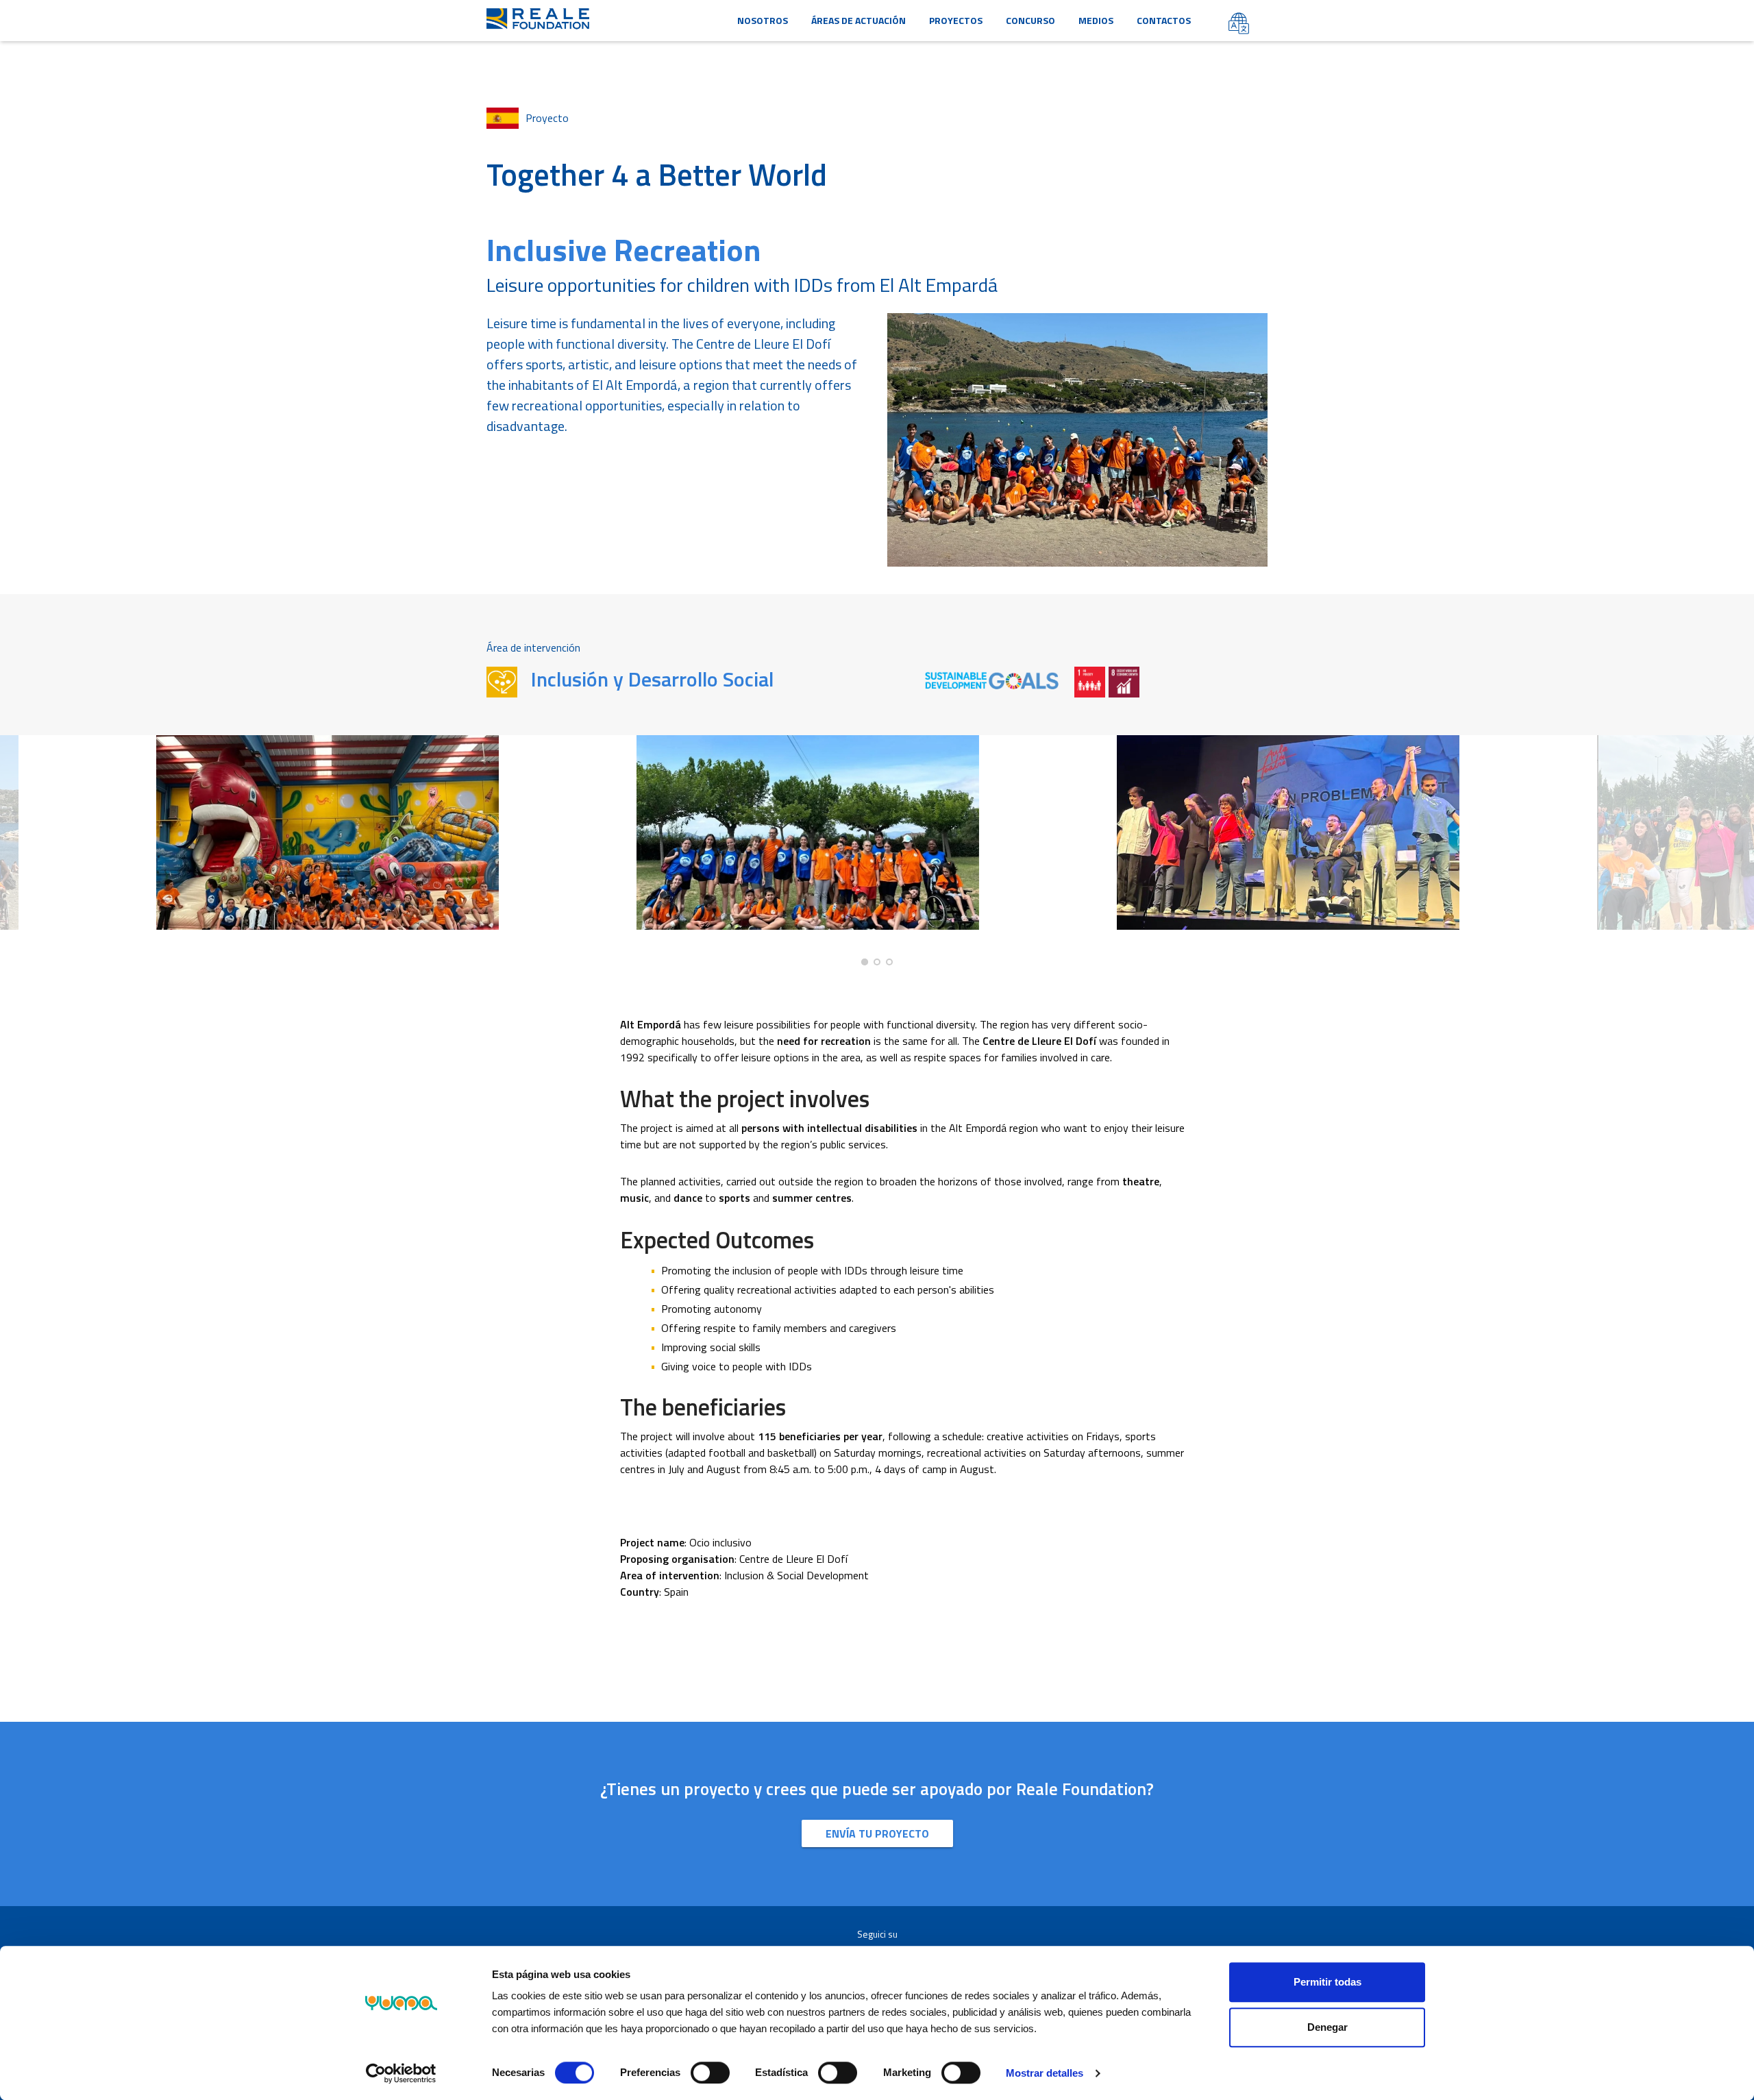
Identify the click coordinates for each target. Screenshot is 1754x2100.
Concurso (1030, 20)
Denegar (1327, 2027)
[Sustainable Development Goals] (993, 680)
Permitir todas (1327, 1982)
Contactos (1164, 20)
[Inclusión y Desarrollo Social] (502, 682)
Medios (1096, 20)
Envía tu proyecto (877, 1833)
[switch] (710, 2073)
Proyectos (956, 20)
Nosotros (763, 20)
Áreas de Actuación (859, 20)
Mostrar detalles (1045, 2073)
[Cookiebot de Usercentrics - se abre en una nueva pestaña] (401, 2073)
